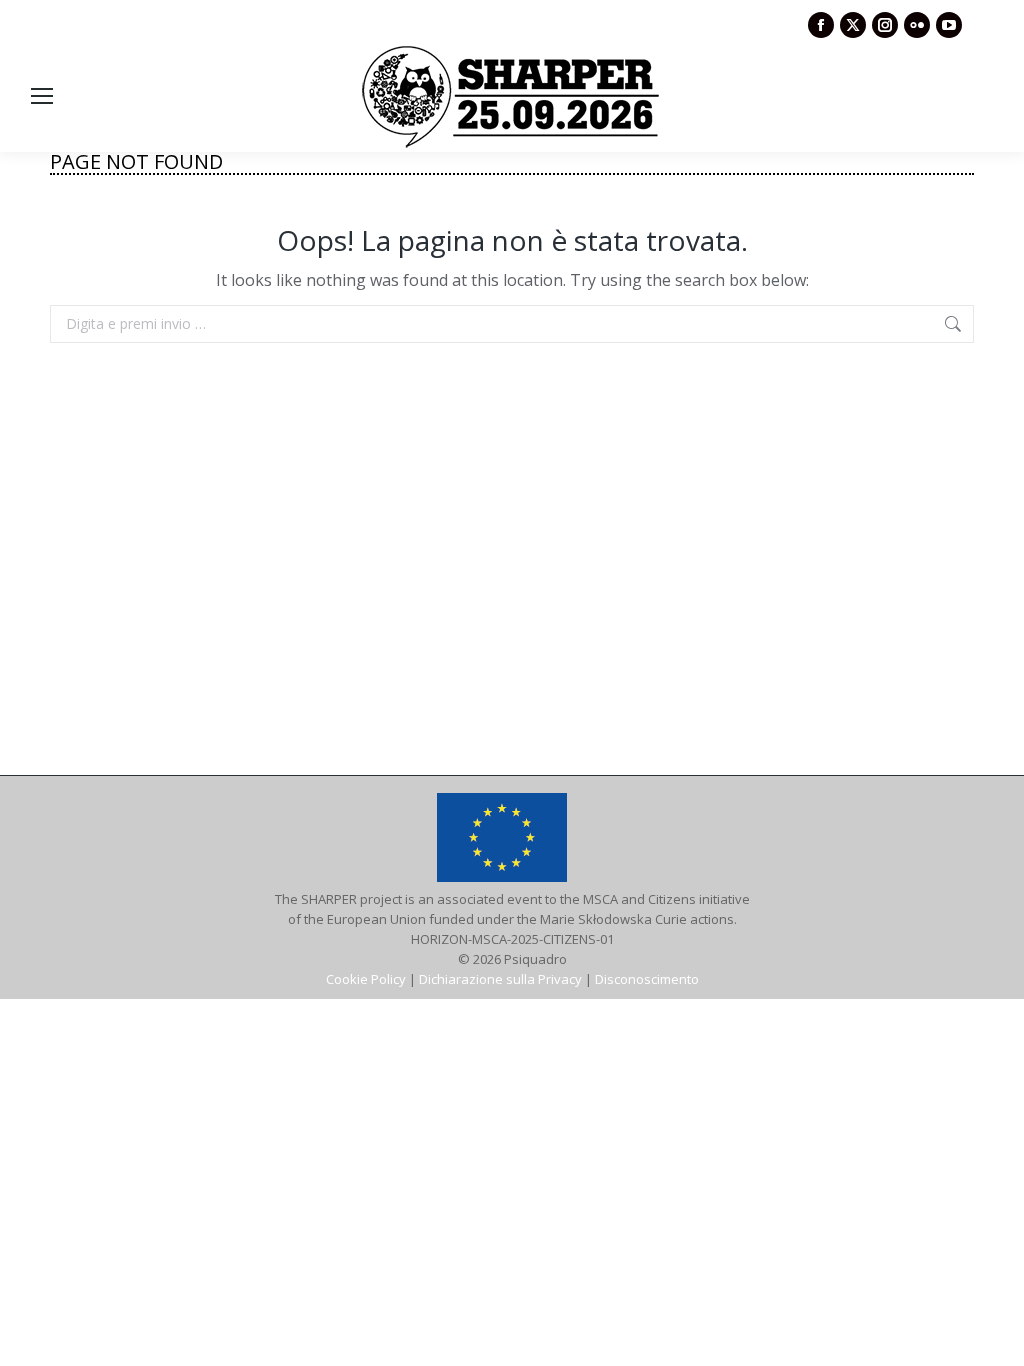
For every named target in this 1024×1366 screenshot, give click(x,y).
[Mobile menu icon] (42, 96)
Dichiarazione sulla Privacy (500, 979)
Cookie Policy (366, 979)
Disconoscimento (647, 979)
